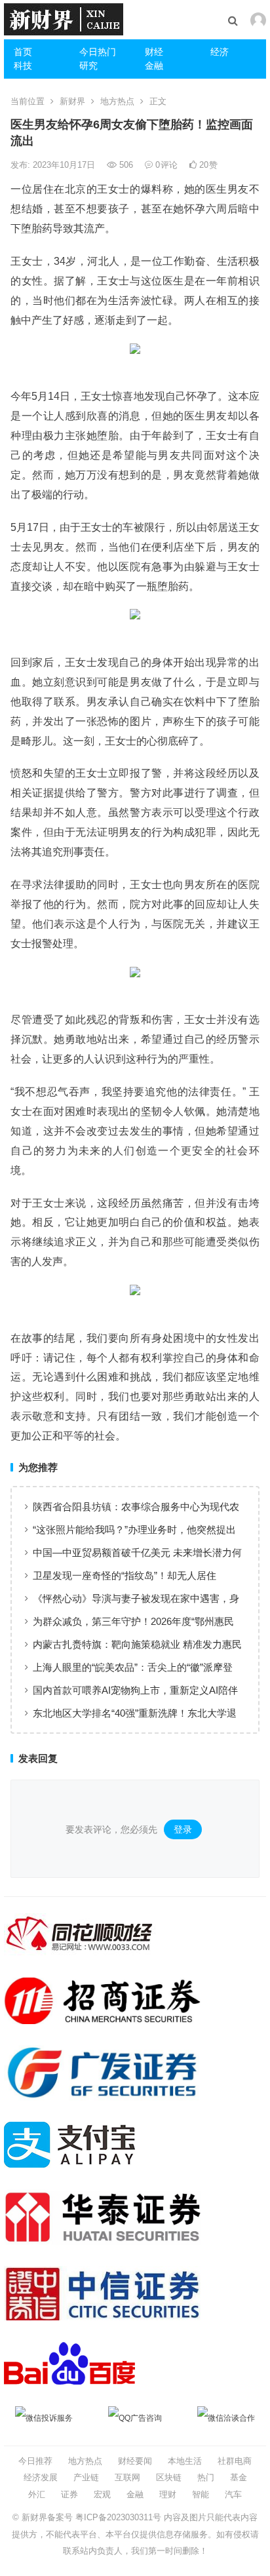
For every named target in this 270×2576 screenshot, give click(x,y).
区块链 (169, 2477)
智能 (201, 2494)
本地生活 (185, 2461)
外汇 (37, 2494)
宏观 (102, 2494)
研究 (88, 66)
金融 (154, 66)
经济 (220, 52)
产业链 (86, 2477)
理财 (168, 2494)
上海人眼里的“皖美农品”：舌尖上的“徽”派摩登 (133, 1667)
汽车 (233, 2494)
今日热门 (98, 52)
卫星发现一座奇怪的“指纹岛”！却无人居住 (125, 1575)
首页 (23, 52)
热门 (206, 2477)
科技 (23, 66)
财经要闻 (135, 2461)
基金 (239, 2477)
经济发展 (41, 2477)
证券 (69, 2494)
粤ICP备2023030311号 (118, 2517)
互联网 (127, 2477)
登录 (183, 1829)
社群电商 (235, 2461)
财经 (154, 52)
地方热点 (117, 101)
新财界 (72, 101)
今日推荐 (35, 2461)
